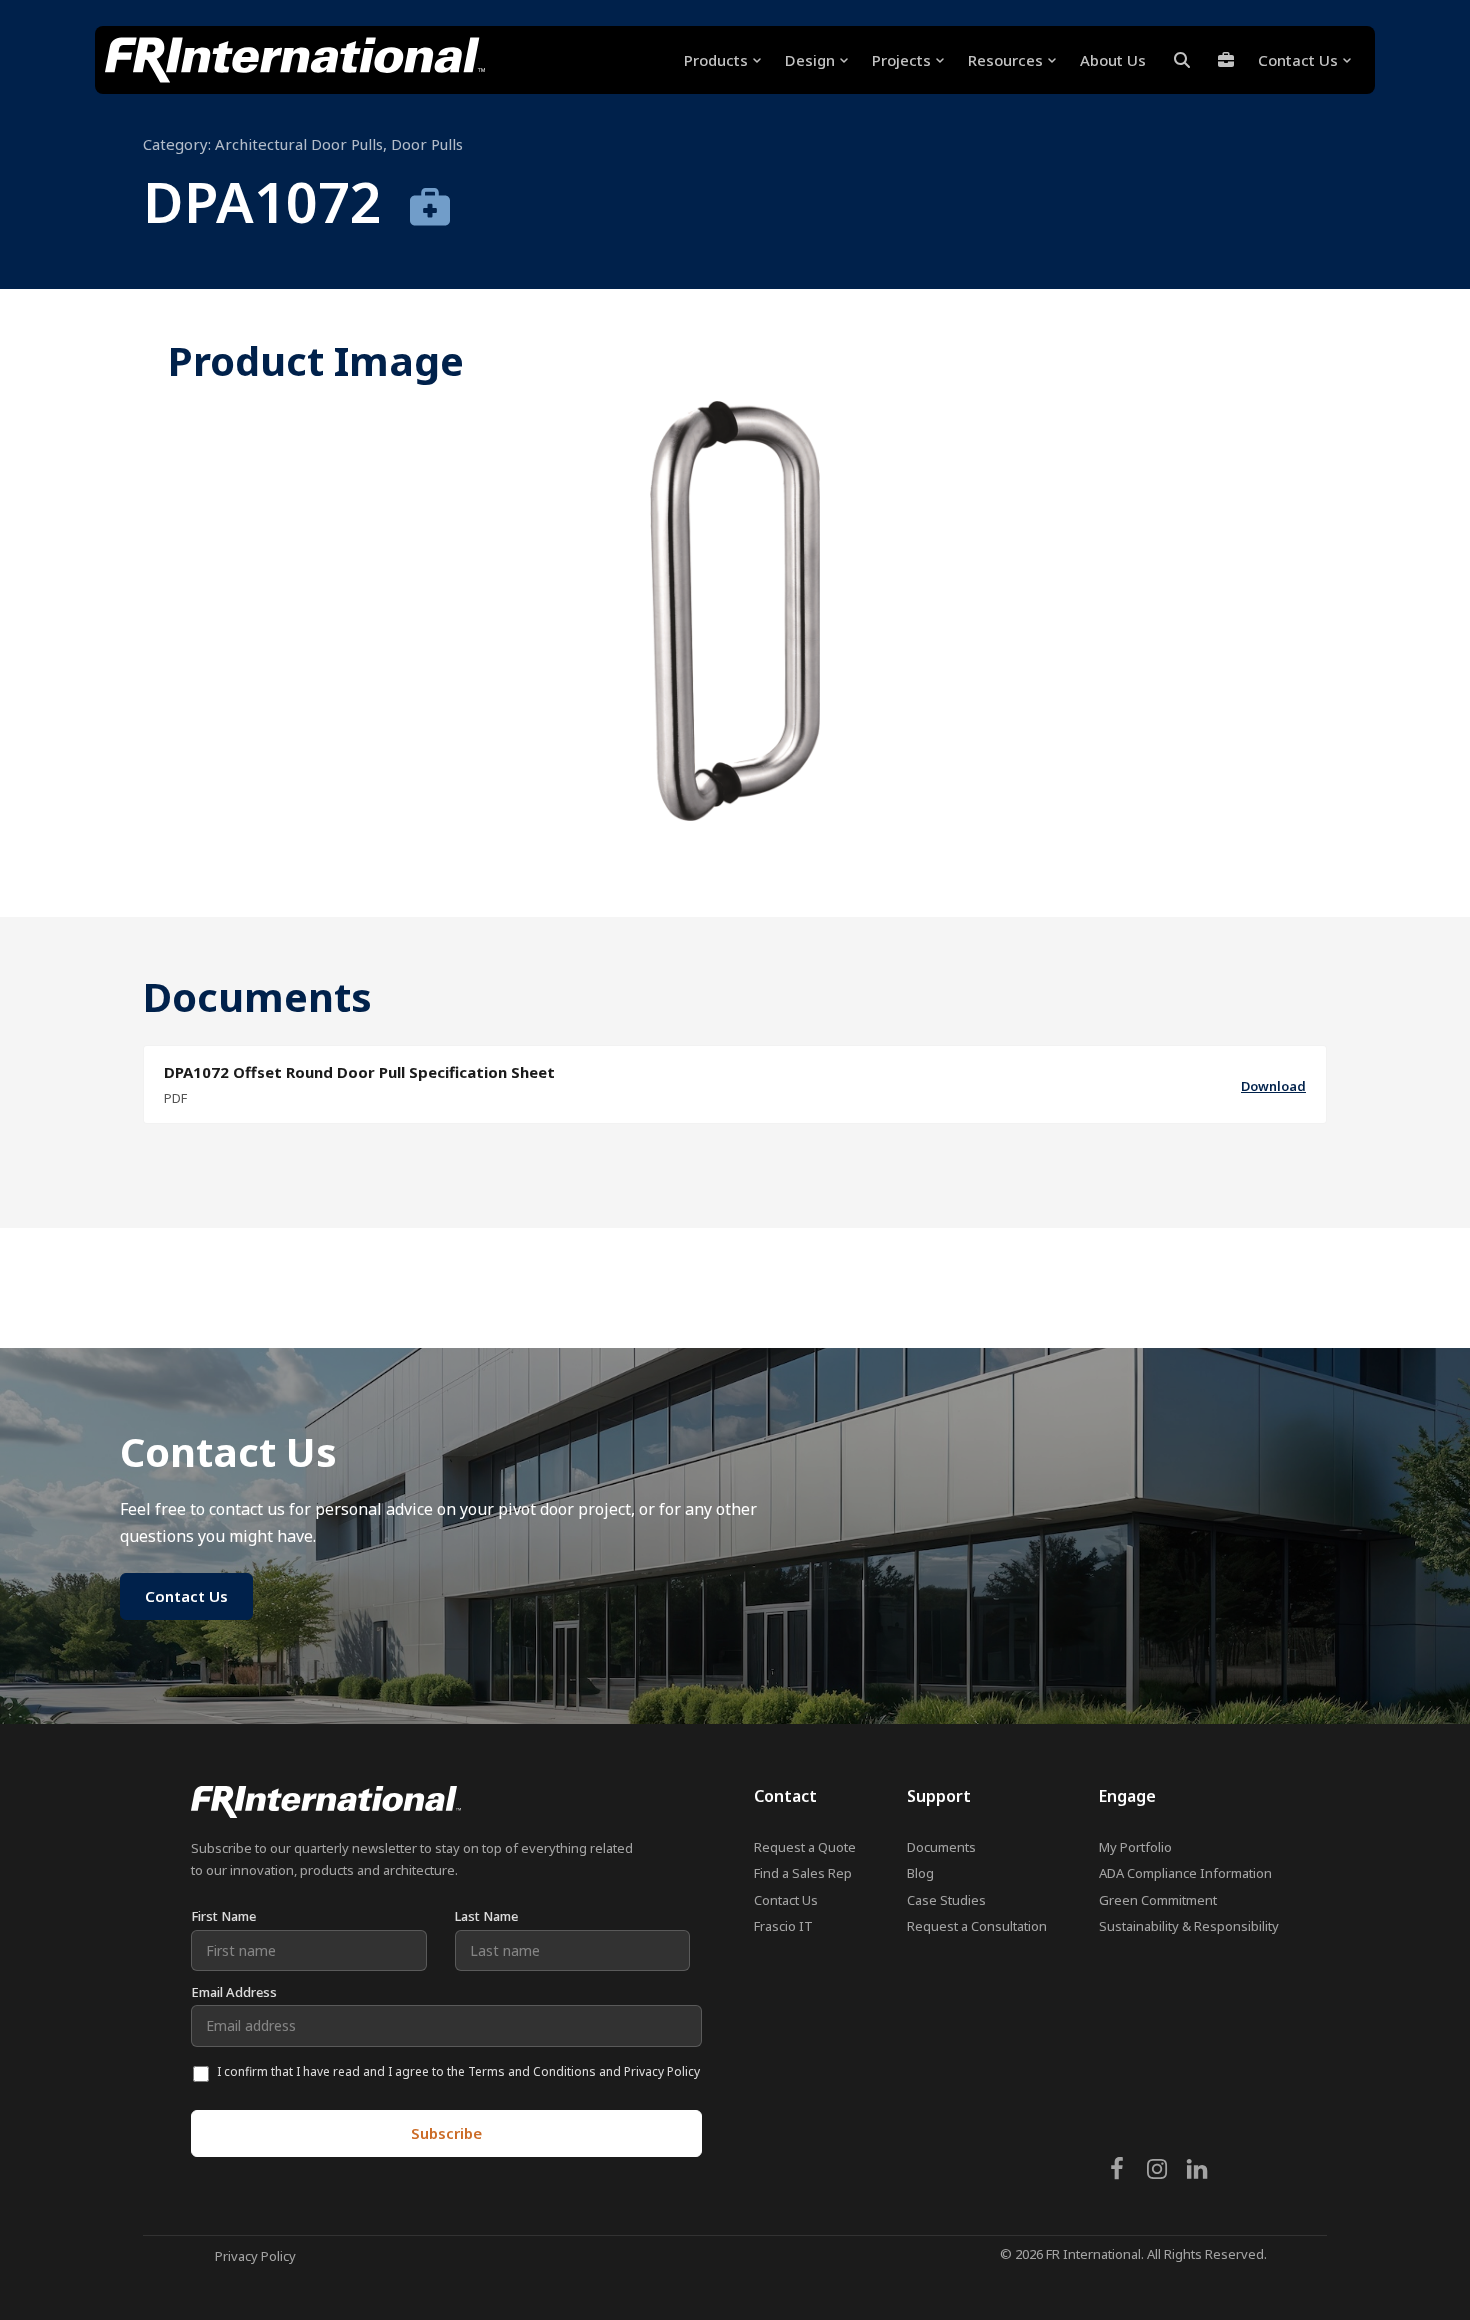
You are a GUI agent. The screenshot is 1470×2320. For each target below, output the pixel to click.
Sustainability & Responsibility (1189, 1926)
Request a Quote (805, 1847)
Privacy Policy (255, 2256)
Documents (941, 1847)
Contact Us (786, 1900)
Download (1273, 1086)
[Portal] (1226, 60)
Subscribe (446, 2133)
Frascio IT (783, 1926)
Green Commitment (1158, 1900)
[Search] (1182, 60)
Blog (920, 1873)
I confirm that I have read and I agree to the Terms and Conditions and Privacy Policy (458, 2071)
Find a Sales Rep (803, 1873)
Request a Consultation (977, 1926)
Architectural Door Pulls (299, 144)
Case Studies (946, 1900)
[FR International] (295, 60)
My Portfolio (1135, 1847)
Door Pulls (427, 144)
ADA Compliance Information (1185, 1873)
